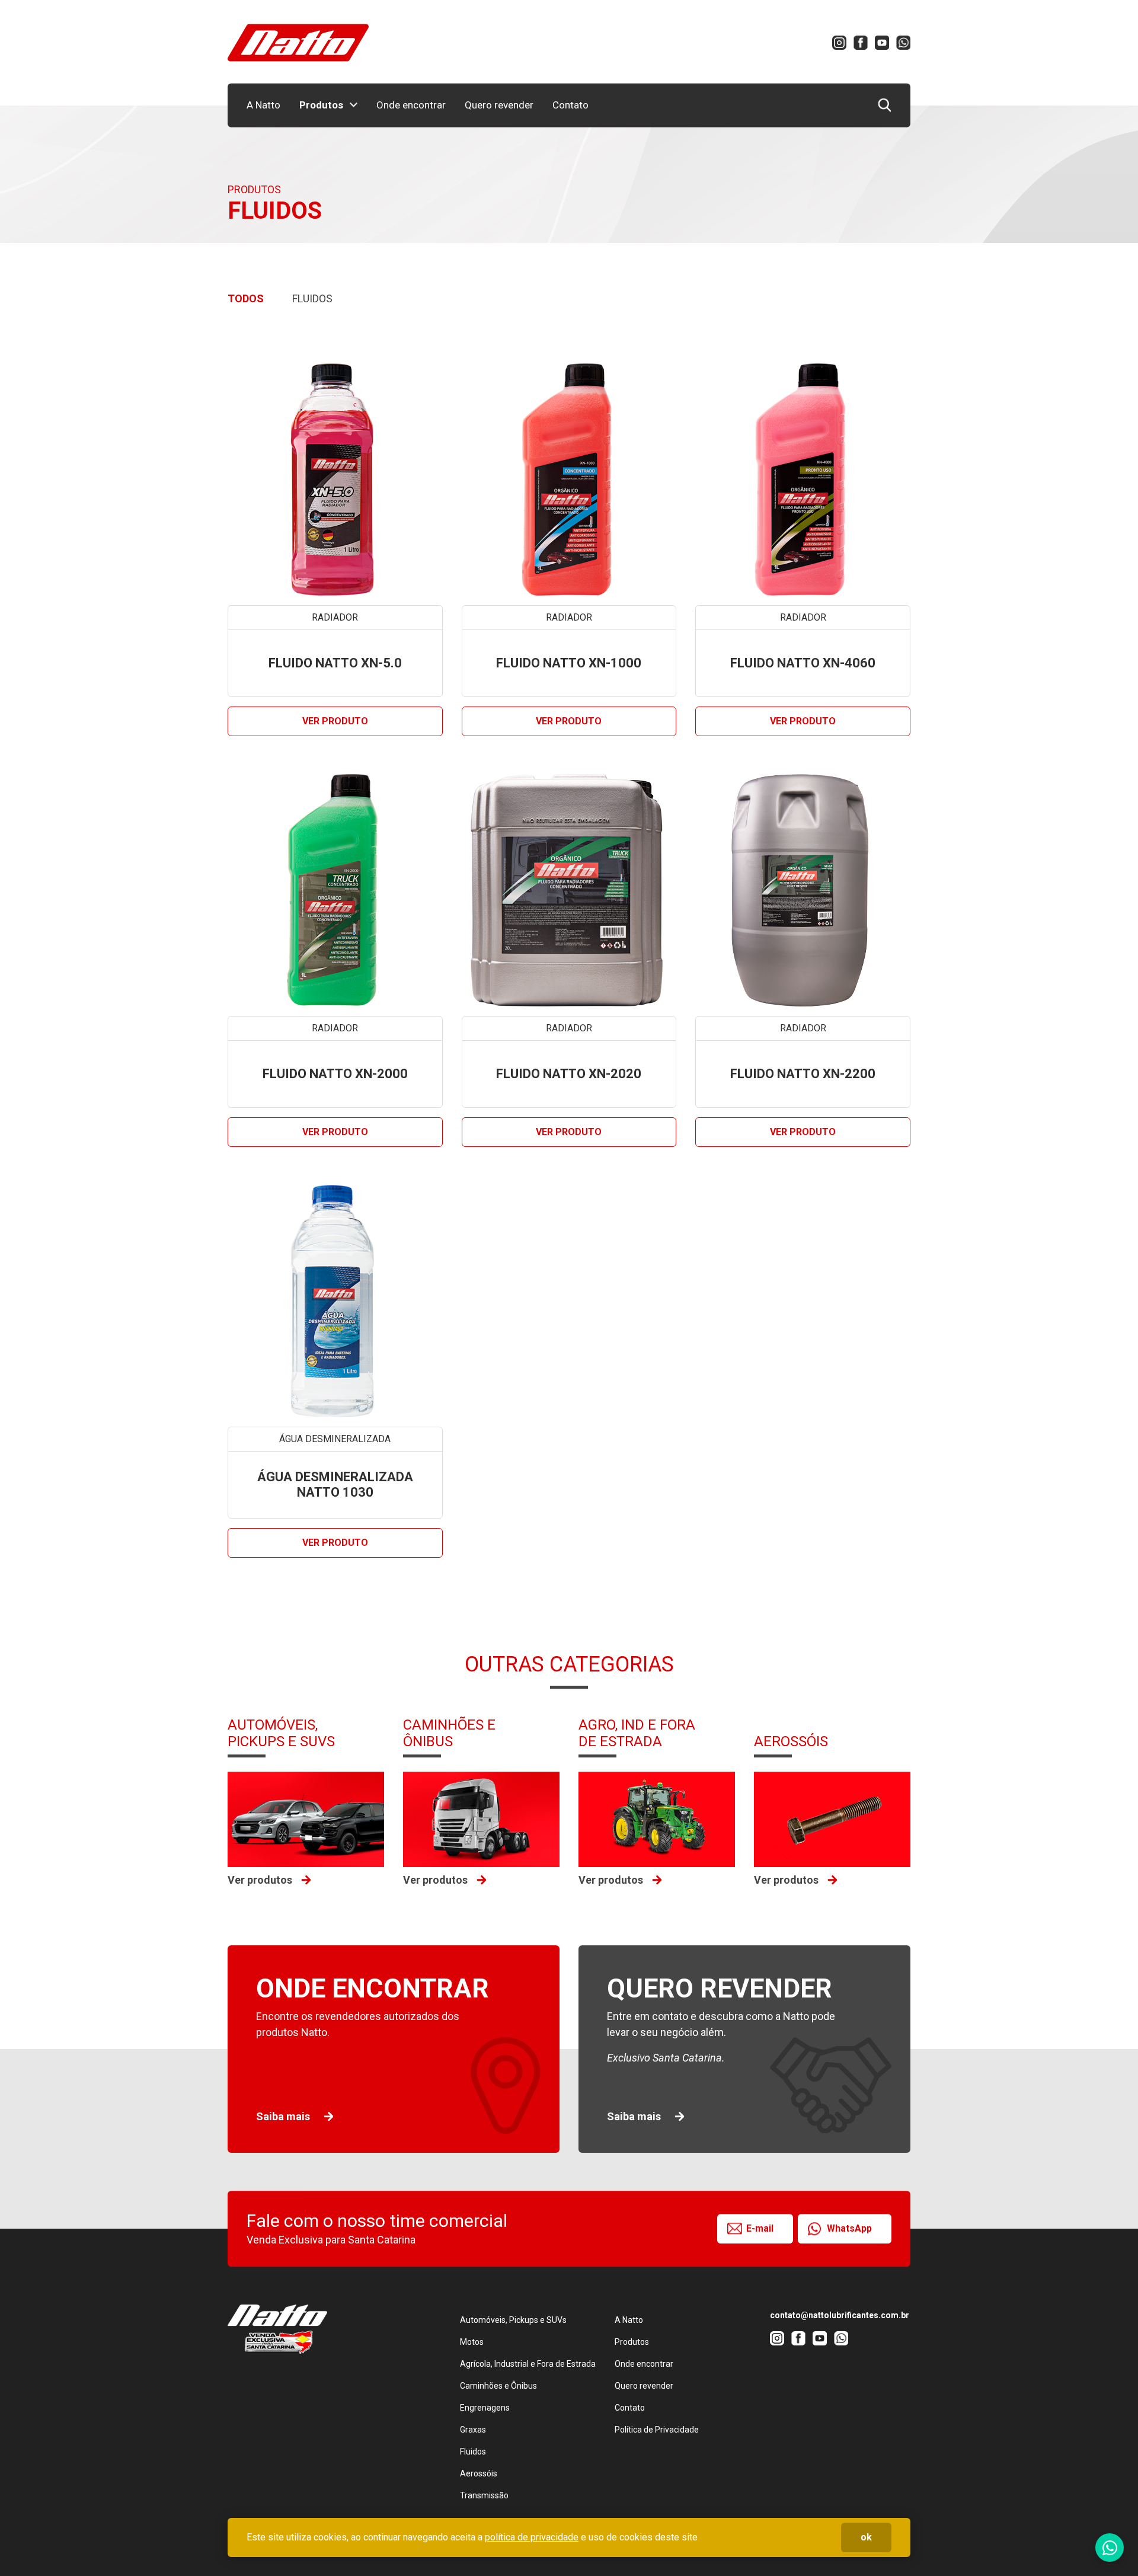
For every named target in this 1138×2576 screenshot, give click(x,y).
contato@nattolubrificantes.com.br (840, 2315)
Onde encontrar (411, 105)
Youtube (882, 43)
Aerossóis (479, 2473)
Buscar (885, 105)
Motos (472, 2342)
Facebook (861, 43)
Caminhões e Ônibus (498, 2386)
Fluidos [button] (312, 298)
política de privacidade (532, 2537)
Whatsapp (1110, 2548)
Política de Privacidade (657, 2430)
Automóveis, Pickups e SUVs (513, 2320)
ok (866, 2537)
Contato (570, 105)
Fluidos (473, 2452)
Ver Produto (335, 721)
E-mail (760, 2228)
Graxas (473, 2430)
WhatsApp (849, 2228)
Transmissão (484, 2495)
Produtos (321, 105)
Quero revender (499, 105)
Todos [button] (246, 298)
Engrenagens (485, 2408)
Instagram (839, 43)
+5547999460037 (903, 43)
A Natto (263, 105)
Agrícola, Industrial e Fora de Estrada (528, 2364)
